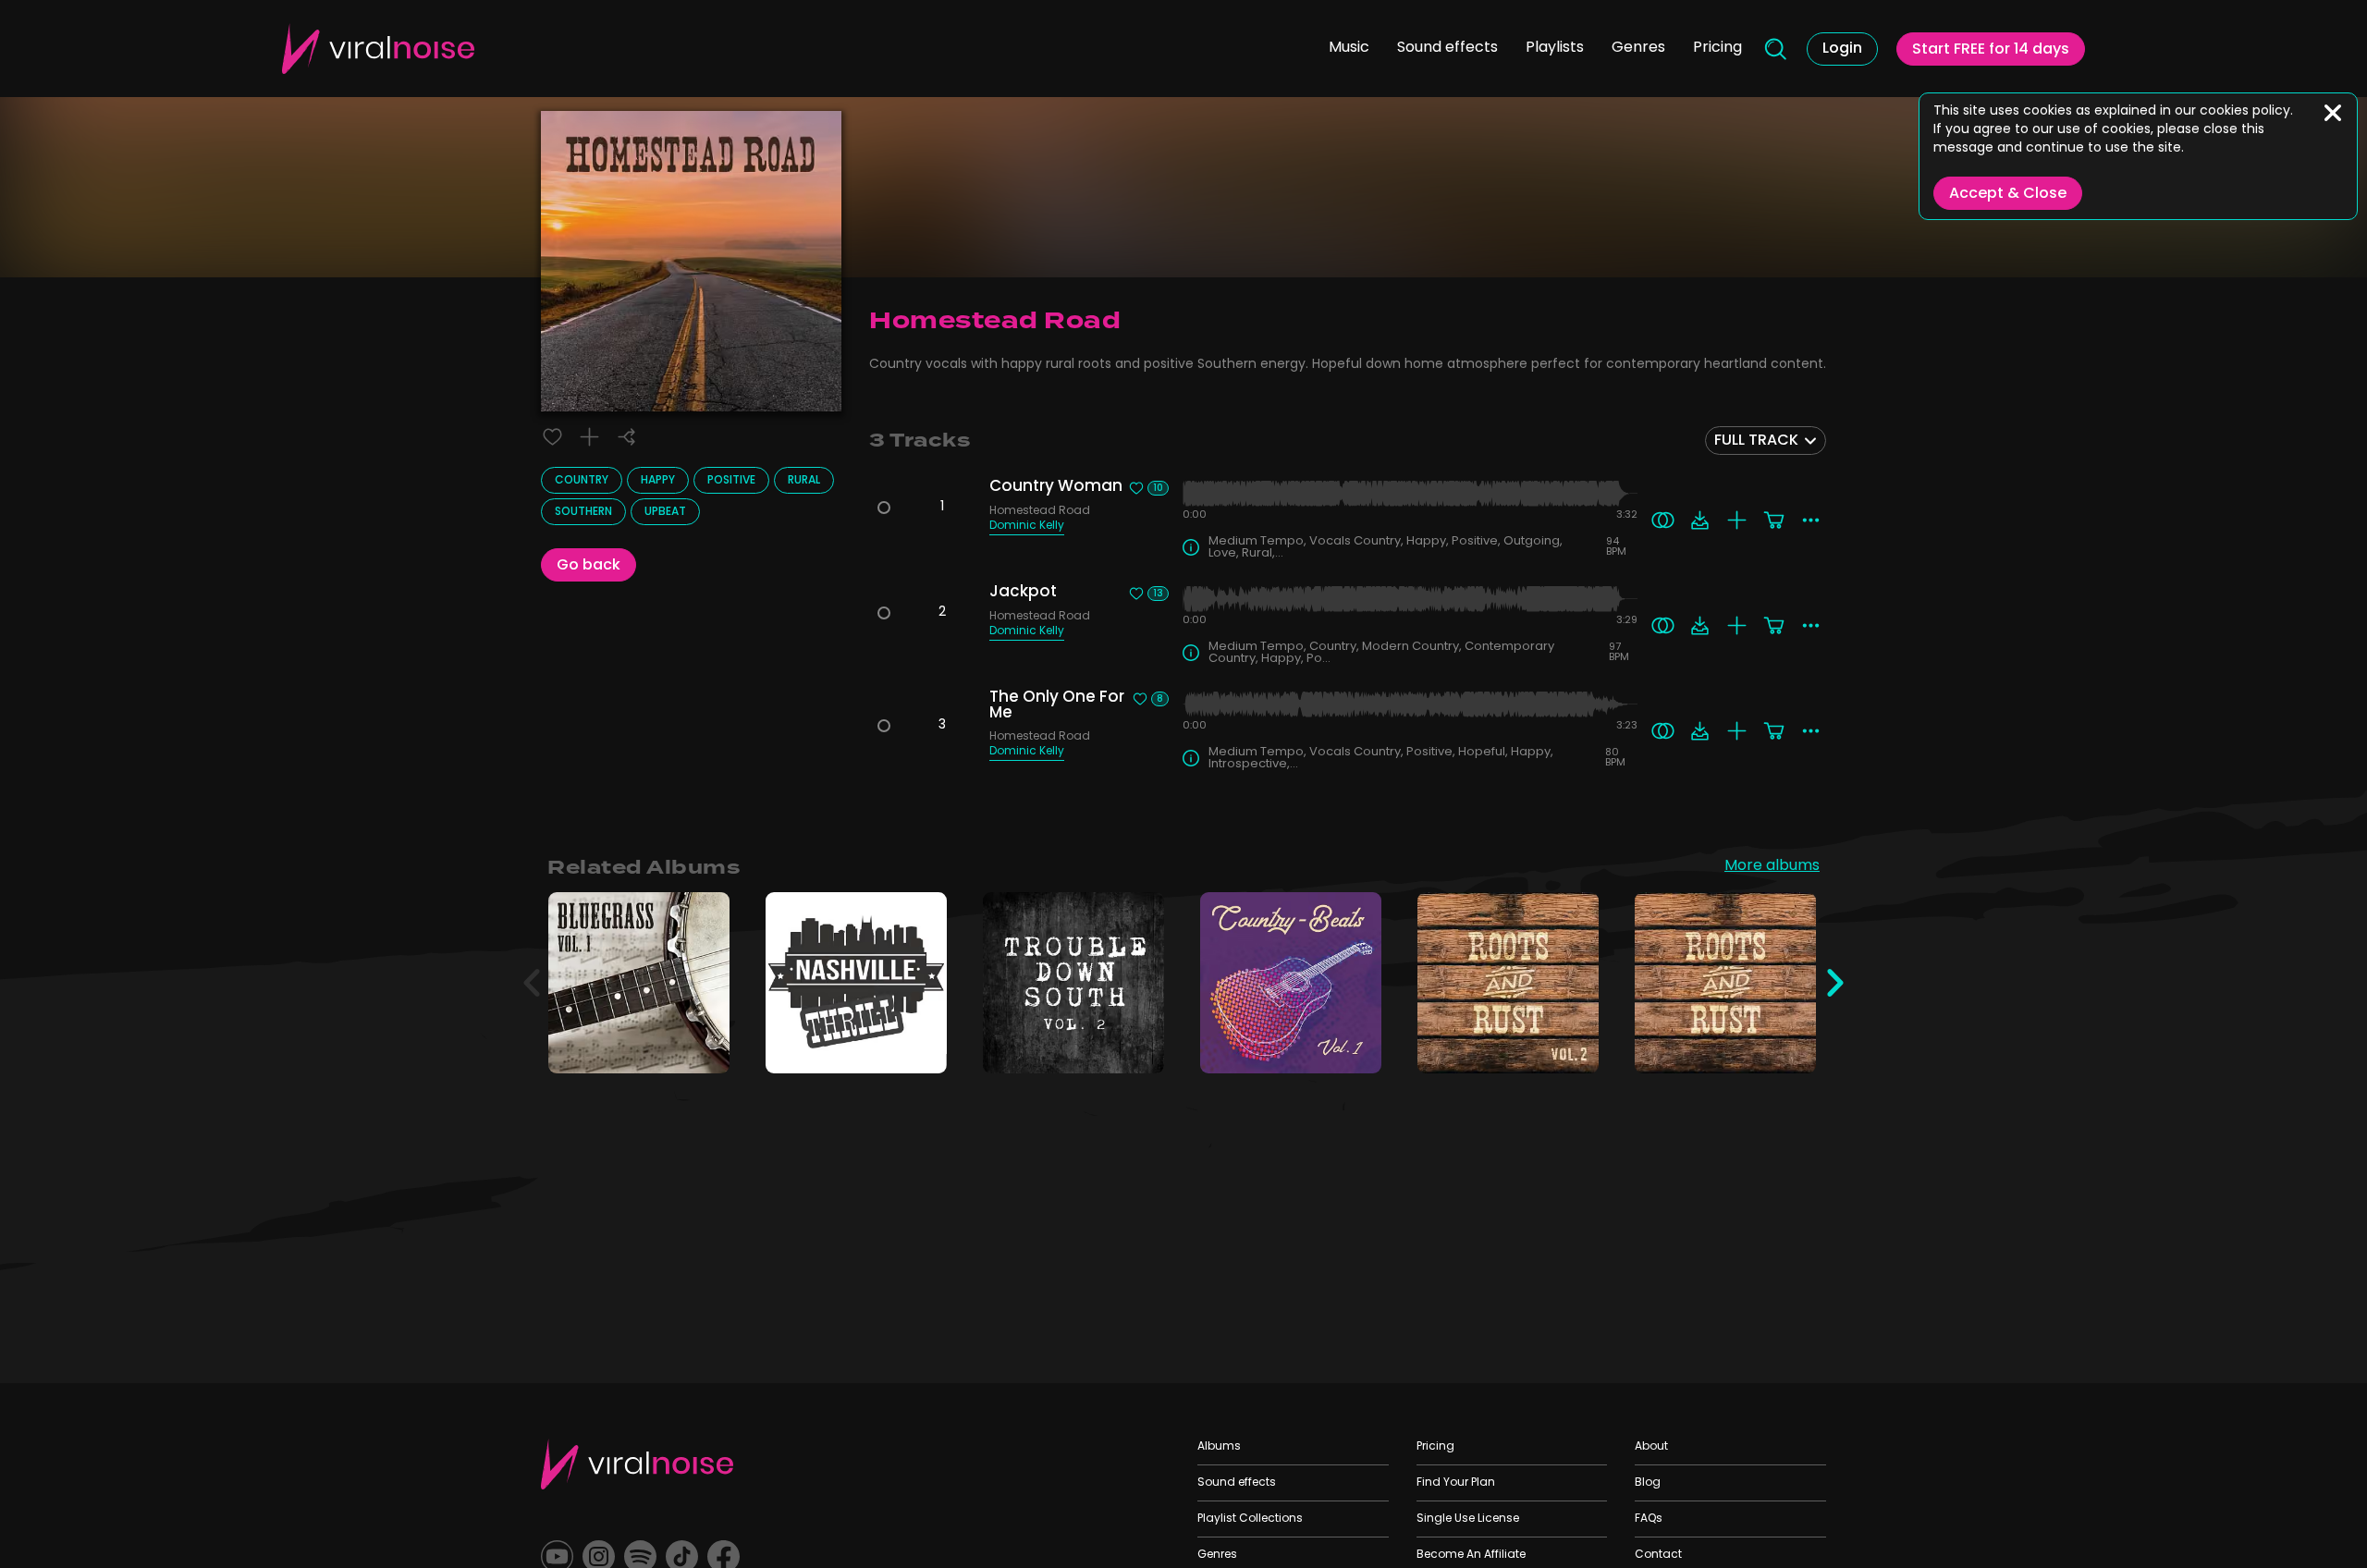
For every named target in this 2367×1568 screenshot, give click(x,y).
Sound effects (1447, 48)
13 (1158, 594)
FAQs (1649, 1519)
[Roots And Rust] (1790, 1047)
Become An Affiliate (1471, 1555)
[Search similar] (1663, 520)
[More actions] (1811, 520)
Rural (804, 481)
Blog (1648, 1483)
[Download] (1700, 520)
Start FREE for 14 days (1991, 50)
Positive (731, 481)
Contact (1658, 1555)
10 (1158, 488)
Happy (658, 481)
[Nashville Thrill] (920, 1047)
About (1651, 1447)
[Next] (1835, 983)
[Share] (626, 437)
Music (1349, 48)
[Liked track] (552, 437)
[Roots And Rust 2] (1572, 1047)
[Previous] (532, 983)
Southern (583, 512)
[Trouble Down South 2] (1138, 1047)
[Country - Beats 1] (1355, 1047)
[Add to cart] (1774, 520)
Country (582, 481)
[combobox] (1766, 441)
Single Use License (1468, 1519)
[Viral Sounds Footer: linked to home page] (637, 1464)
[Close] (2333, 113)
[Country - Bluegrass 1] (703, 1047)
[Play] (639, 983)
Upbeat (665, 512)
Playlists (1555, 48)
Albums (1219, 1447)
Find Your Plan (1456, 1483)
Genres (1638, 48)
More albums (1772, 868)
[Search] (1774, 49)
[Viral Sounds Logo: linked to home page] (378, 49)
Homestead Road (1040, 513)
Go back (589, 566)
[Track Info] (1191, 547)
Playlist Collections (1250, 1519)
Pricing (1717, 48)
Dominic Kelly (1027, 528)
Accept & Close (2008, 194)
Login (1842, 49)
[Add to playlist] (589, 437)
